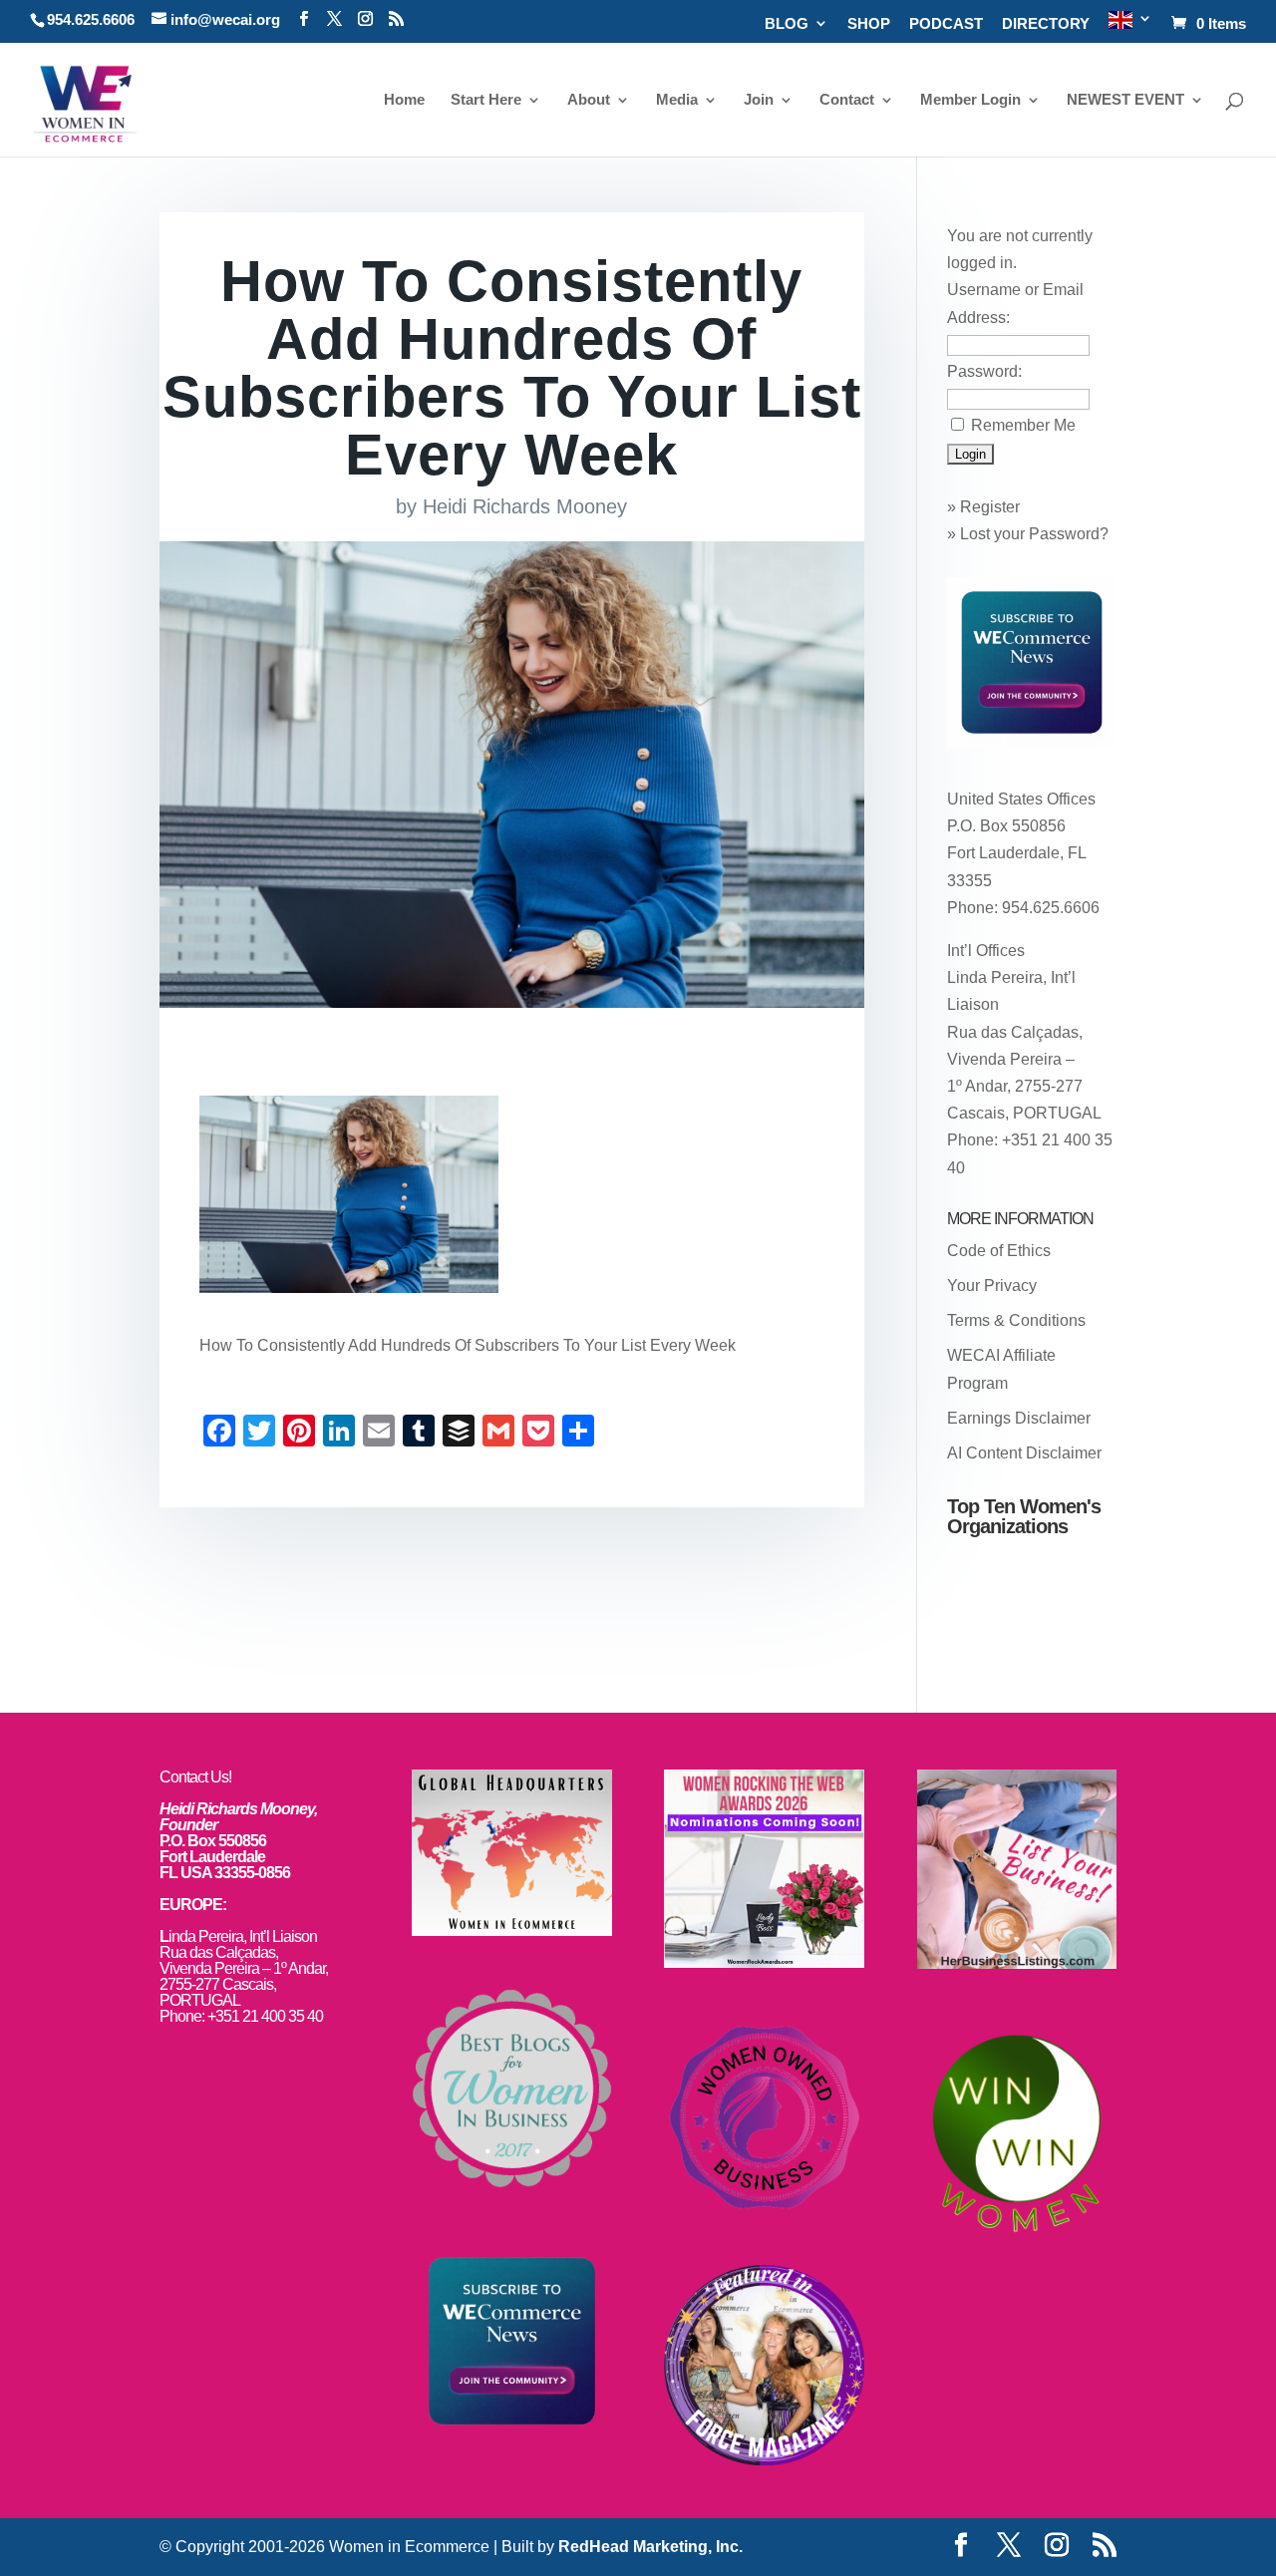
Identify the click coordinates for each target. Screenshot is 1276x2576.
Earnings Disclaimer (1019, 1418)
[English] (1130, 26)
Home (404, 100)
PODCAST (946, 24)
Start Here (486, 100)
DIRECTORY (1046, 24)
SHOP (869, 24)
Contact (847, 100)
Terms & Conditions (1016, 1320)
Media (677, 100)
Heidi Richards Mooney (525, 506)
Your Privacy (992, 1286)
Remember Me (1023, 425)
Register (990, 507)
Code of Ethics (999, 1251)
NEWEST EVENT (1125, 100)
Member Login (970, 100)
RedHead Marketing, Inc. (650, 2547)
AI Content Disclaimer (1024, 1453)
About (589, 100)
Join (759, 100)
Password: (984, 371)
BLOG (787, 24)
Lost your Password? (1034, 534)
